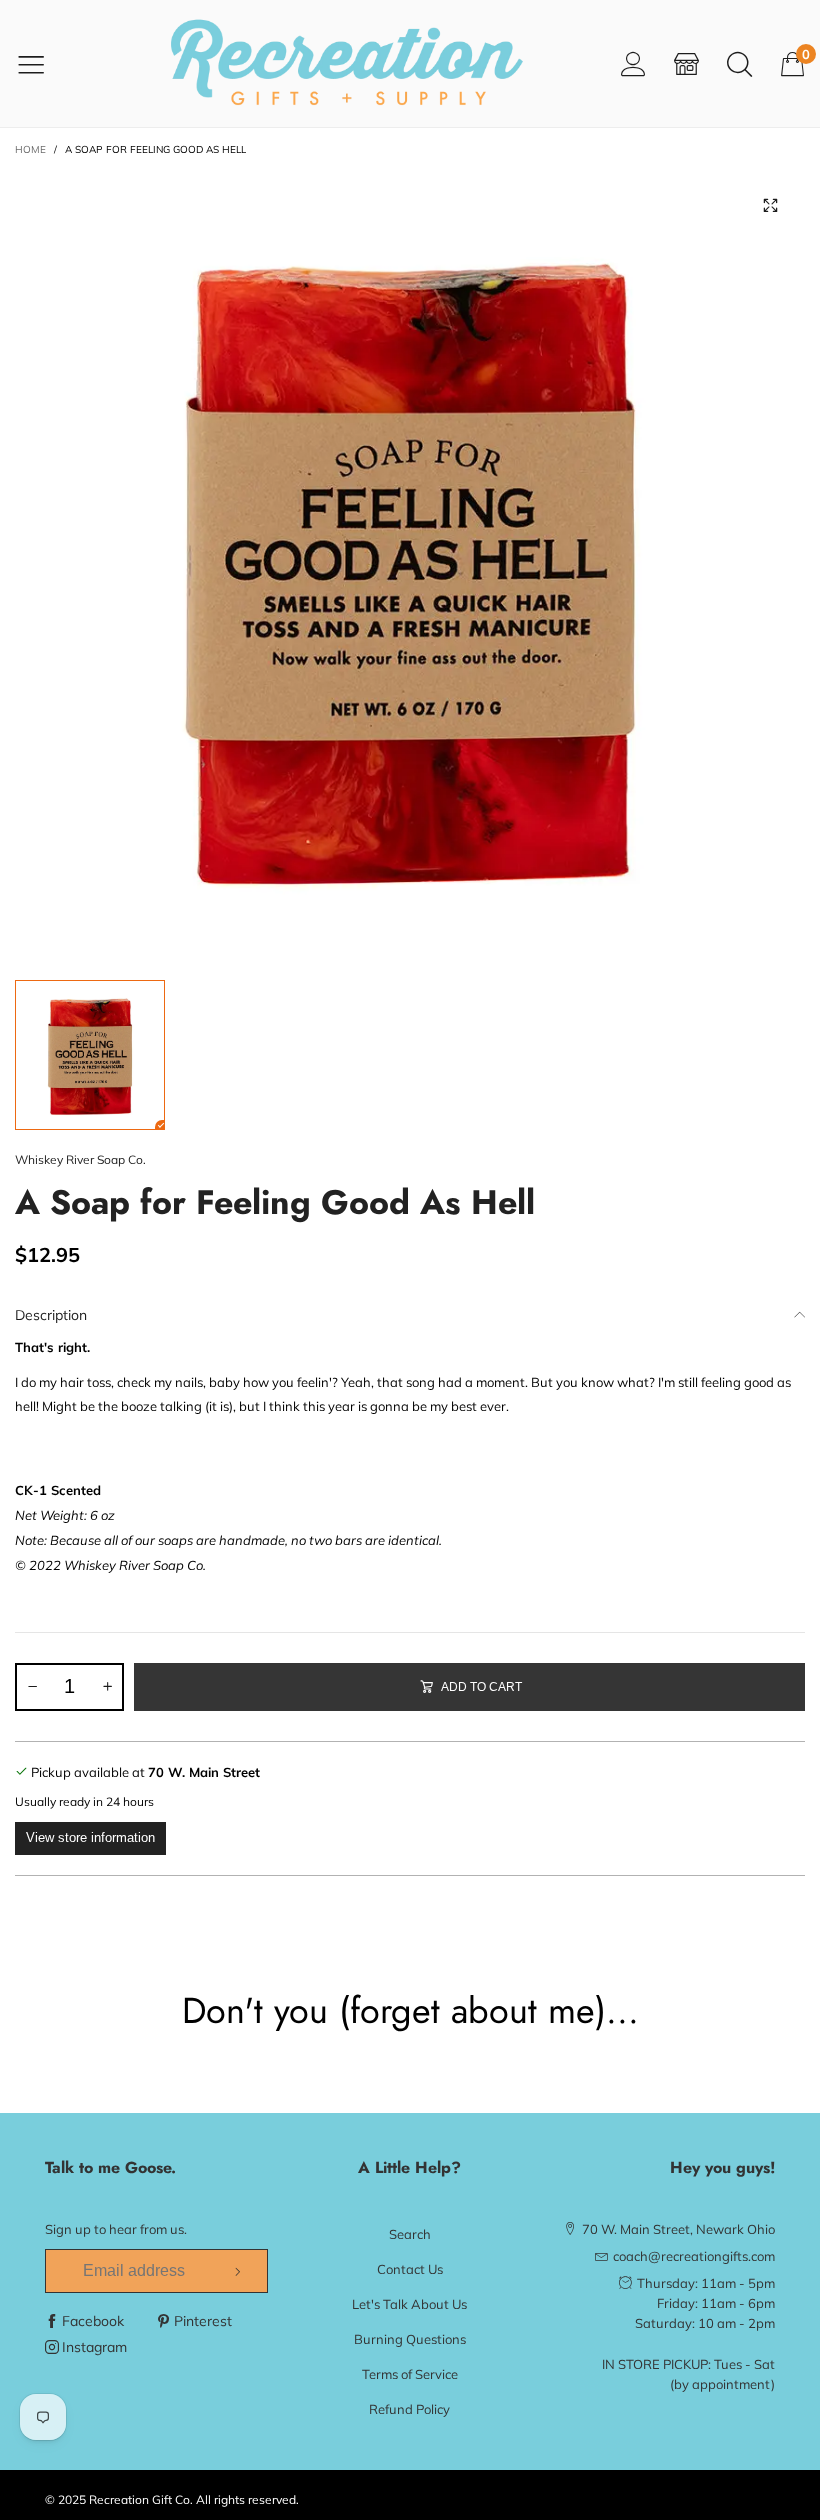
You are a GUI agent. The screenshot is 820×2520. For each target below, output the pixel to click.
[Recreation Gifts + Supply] (346, 63)
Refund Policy (409, 2409)
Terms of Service (410, 2374)
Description (51, 1315)
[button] (32, 1687)
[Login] (633, 63)
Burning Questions (410, 2339)
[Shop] (686, 63)
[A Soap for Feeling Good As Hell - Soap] (410, 565)
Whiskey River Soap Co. (80, 1159)
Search (410, 2234)
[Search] (739, 63)
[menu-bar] (43, 64)
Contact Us (410, 2269)
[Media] (770, 205)
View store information (90, 1837)
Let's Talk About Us (409, 2304)
